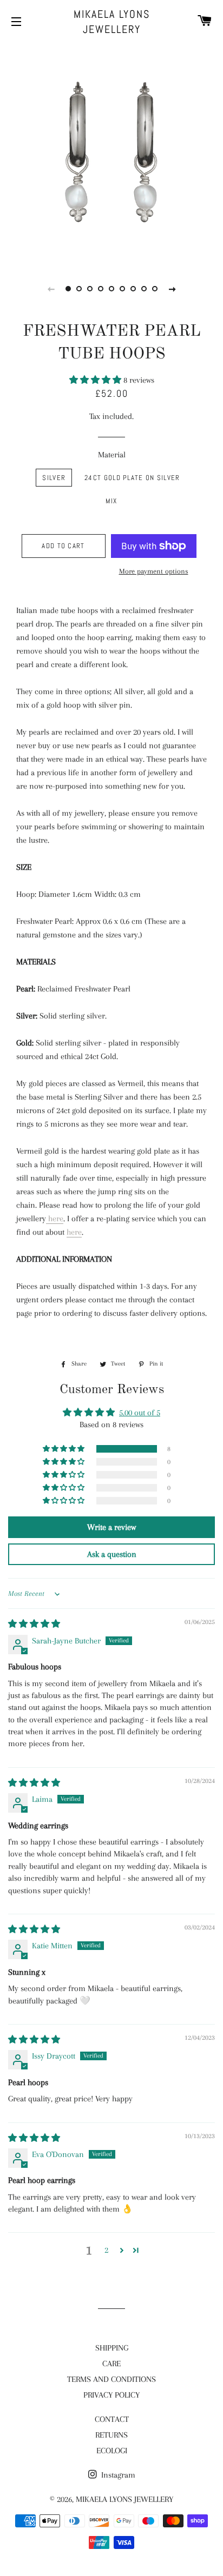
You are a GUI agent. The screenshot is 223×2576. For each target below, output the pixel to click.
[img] (34, 1624)
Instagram (117, 2475)
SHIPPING (112, 2348)
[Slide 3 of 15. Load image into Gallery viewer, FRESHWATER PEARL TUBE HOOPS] (90, 289)
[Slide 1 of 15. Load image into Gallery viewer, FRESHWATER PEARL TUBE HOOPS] (68, 289)
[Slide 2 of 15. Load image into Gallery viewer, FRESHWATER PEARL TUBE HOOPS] (79, 289)
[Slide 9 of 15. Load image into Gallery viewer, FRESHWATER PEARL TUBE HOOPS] (155, 289)
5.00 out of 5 (140, 1413)
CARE (111, 2364)
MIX (111, 501)
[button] (96, 380)
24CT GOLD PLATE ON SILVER (132, 478)
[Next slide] (172, 289)
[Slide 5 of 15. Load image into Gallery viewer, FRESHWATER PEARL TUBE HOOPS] (111, 289)
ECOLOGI (112, 2451)
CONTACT (112, 2419)
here (56, 1219)
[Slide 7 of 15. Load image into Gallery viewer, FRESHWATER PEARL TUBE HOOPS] (133, 289)
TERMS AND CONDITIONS (111, 2379)
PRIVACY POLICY (111, 2395)
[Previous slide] (51, 289)
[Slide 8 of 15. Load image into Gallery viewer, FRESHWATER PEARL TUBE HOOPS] (144, 289)
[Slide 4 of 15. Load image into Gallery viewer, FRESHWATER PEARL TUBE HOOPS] (101, 289)
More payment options (154, 571)
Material (112, 455)
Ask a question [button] (112, 1554)
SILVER (54, 478)
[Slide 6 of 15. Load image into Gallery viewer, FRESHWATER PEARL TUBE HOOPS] (122, 289)
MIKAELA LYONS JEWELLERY (112, 22)
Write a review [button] (111, 1527)
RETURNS (111, 2435)
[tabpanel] (111, 152)
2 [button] (106, 2250)
